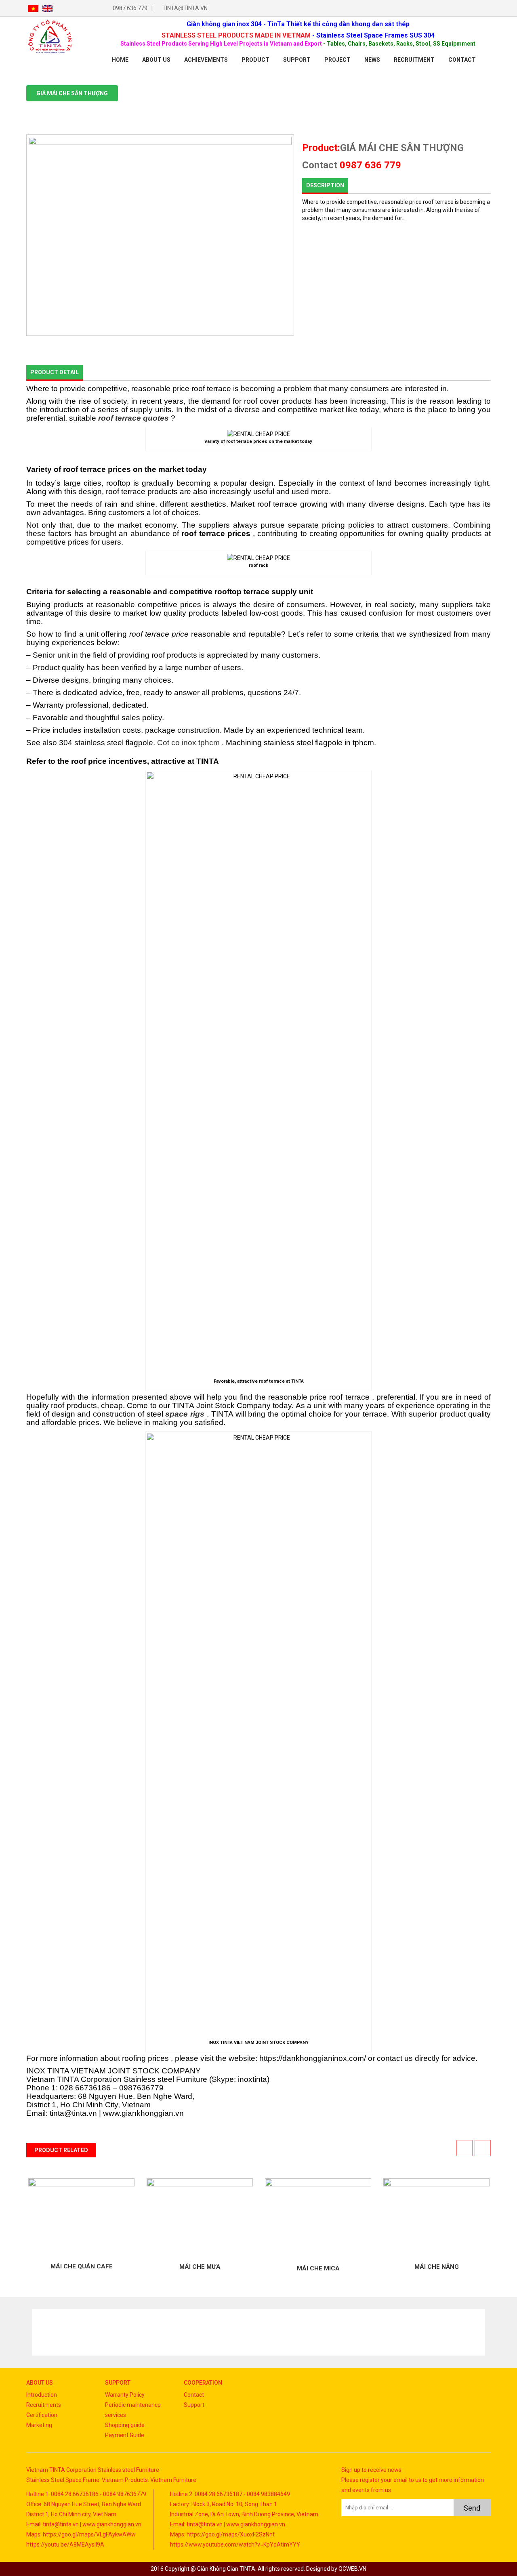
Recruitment (414, 60)
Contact (194, 2395)
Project (337, 60)
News (372, 60)
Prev (39, 2332)
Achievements (206, 60)
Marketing (39, 2425)
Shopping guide (125, 2425)
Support (297, 60)
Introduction (42, 2395)
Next (478, 2332)
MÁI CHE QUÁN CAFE (82, 2266)
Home (120, 60)
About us (156, 60)
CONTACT (462, 60)
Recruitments (44, 2405)
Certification (42, 2415)
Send (472, 2508)
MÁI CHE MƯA (200, 2266)
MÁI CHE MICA (318, 2268)
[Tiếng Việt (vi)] (33, 8)
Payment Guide (125, 2435)
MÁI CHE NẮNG (437, 2266)
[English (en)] (47, 8)
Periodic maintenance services (133, 2410)
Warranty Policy (125, 2395)
